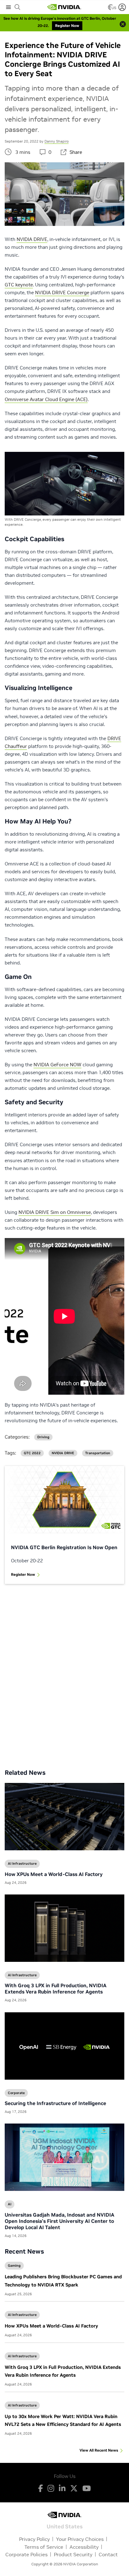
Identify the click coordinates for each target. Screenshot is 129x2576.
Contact (108, 2554)
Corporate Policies (26, 2554)
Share (76, 152)
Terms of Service (44, 2547)
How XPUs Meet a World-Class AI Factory (51, 2326)
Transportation (98, 1453)
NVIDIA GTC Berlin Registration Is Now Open (64, 1547)
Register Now (23, 1574)
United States (65, 2526)
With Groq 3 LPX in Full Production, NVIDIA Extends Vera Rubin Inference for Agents (56, 1988)
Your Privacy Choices (80, 2539)
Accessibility (84, 2547)
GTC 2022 (32, 1453)
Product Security (73, 2554)
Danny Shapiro (57, 141)
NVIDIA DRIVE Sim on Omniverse (55, 1212)
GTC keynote (19, 285)
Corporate (16, 2093)
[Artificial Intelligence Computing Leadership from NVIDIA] (64, 7)
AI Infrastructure (22, 2315)
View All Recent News (99, 2450)
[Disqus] (64, 1672)
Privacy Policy (34, 2539)
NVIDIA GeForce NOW (57, 1065)
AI (10, 2204)
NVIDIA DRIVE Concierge (62, 293)
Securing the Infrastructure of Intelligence (55, 2103)
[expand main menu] (8, 7)
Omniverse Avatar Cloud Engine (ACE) (46, 399)
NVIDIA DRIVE (32, 239)
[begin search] (18, 7)
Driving (43, 1437)
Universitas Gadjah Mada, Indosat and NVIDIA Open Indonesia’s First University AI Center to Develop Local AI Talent (59, 2221)
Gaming (14, 2265)
